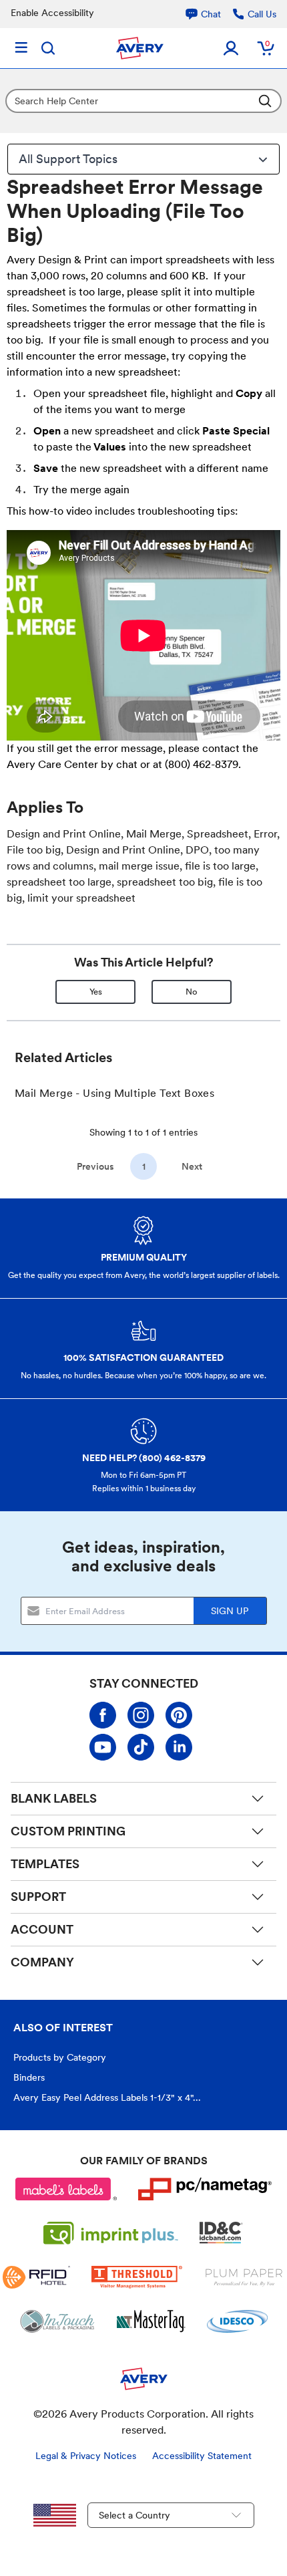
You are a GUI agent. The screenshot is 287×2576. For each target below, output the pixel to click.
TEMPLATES (45, 1864)
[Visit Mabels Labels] (66, 2189)
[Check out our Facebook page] (103, 1715)
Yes (96, 992)
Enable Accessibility (52, 13)
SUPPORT (38, 1897)
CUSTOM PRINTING (68, 1831)
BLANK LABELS (54, 1798)
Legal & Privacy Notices (86, 2456)
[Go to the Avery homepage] (140, 48)
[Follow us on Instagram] (141, 1715)
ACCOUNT (42, 1929)
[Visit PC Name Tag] (205, 2189)
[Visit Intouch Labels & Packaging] (57, 2321)
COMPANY (42, 1962)
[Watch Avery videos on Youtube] (103, 1747)
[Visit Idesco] (237, 2321)
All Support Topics (68, 159)
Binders (29, 2077)
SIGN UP (230, 1611)
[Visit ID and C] (222, 2233)
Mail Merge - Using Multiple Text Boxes (114, 1093)
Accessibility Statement (202, 2456)
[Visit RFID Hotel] (36, 2277)
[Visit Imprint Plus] (111, 2233)
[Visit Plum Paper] (244, 2277)
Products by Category (60, 2057)
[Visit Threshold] (137, 2277)
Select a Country (134, 2515)
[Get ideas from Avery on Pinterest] (179, 1715)
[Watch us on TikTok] (141, 1747)
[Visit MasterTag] (151, 2321)
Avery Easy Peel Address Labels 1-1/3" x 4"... (107, 2097)
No (192, 992)
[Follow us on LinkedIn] (179, 1747)
